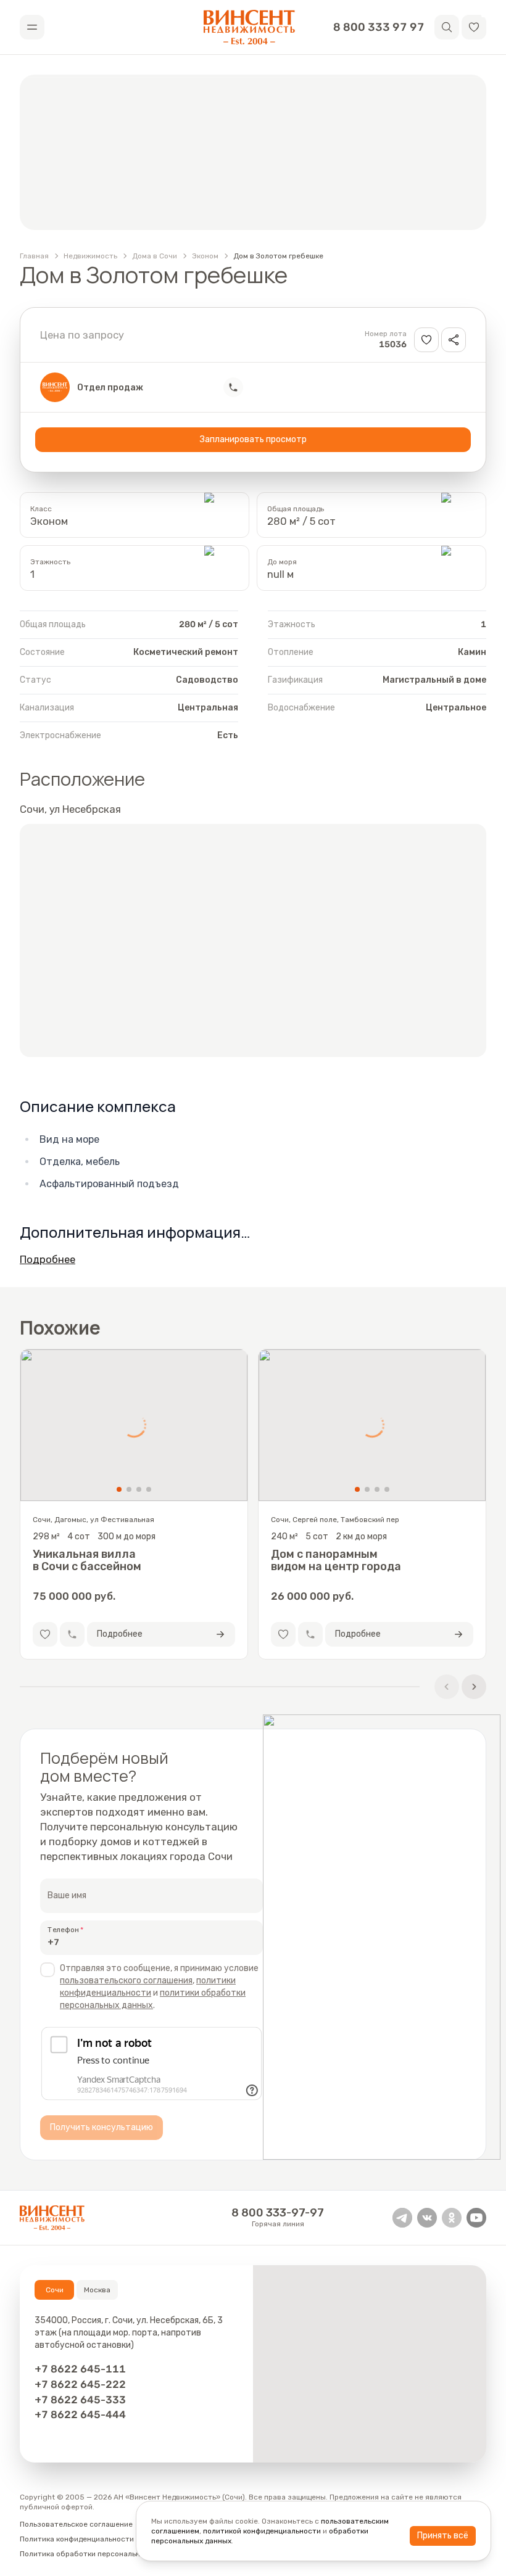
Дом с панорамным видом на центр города (336, 1560)
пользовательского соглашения (126, 1981)
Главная (34, 256)
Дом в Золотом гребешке (278, 256)
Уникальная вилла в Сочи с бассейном (87, 1560)
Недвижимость (90, 256)
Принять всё (443, 2536)
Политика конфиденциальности (77, 2539)
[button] (474, 27)
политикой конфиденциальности (262, 2531)
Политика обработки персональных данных (99, 2554)
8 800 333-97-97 (278, 2213)
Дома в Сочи (155, 256)
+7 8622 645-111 (80, 2369)
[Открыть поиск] (447, 27)
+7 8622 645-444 (80, 2414)
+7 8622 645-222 (80, 2384)
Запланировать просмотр (253, 439)
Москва (97, 2290)
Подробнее (48, 1259)
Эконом (205, 256)
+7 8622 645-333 (80, 2400)
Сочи (55, 2290)
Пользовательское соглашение (76, 2524)
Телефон (63, 1929)
